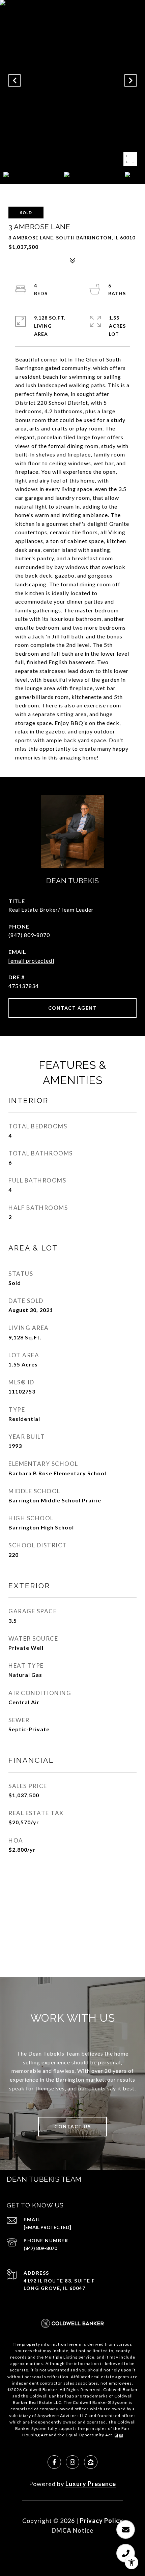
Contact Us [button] (72, 2126)
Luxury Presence (91, 2484)
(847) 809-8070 (29, 935)
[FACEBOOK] (54, 2462)
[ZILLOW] (91, 2462)
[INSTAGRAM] (72, 2462)
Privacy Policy (101, 2521)
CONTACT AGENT (73, 1008)
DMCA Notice (72, 2530)
